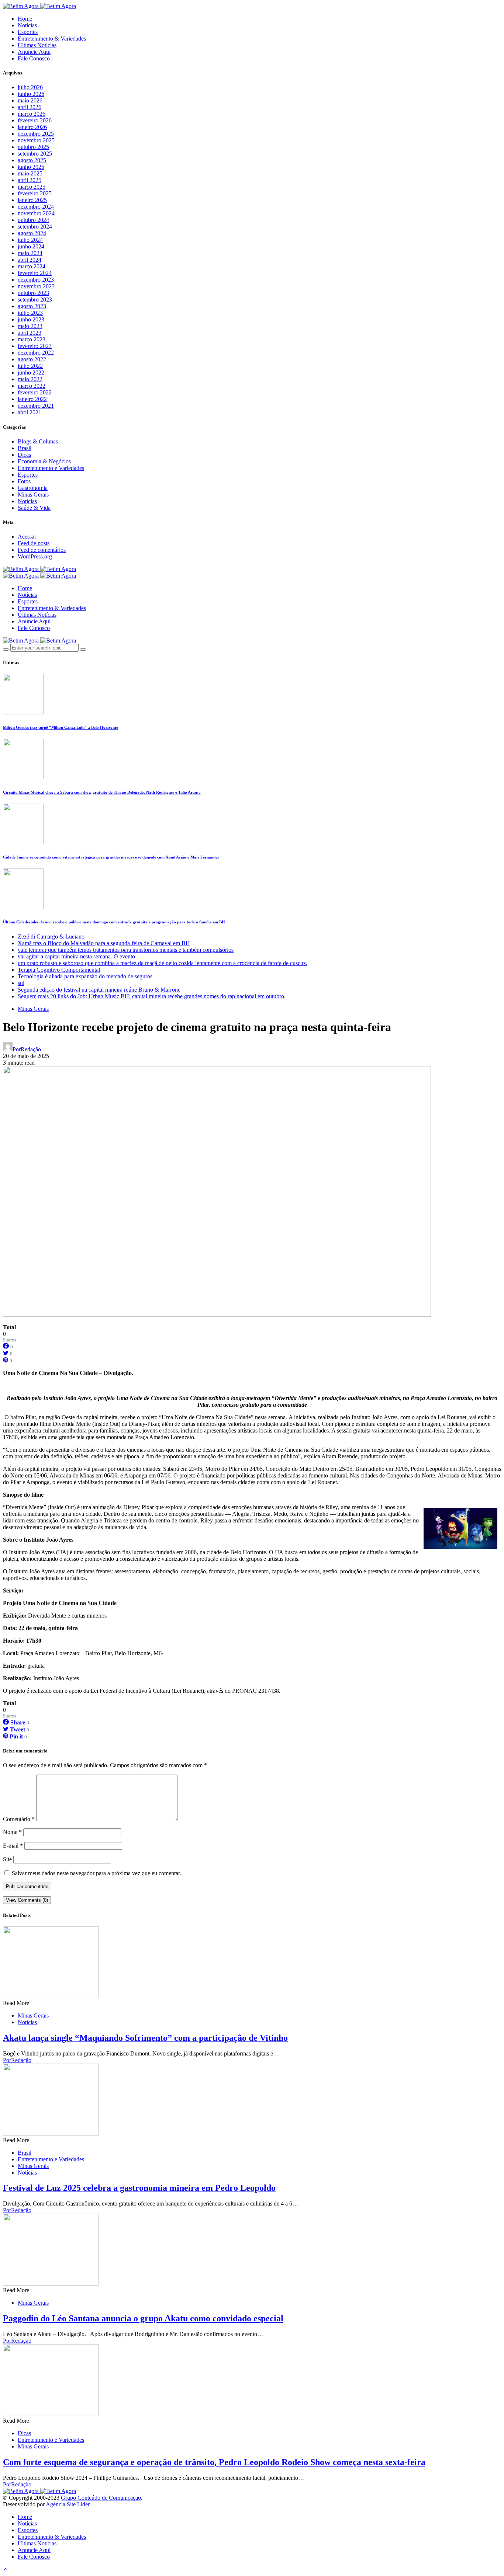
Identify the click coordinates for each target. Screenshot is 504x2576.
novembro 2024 (36, 213)
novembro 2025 (36, 140)
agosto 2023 (32, 306)
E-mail (13, 1846)
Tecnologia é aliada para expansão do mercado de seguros (85, 976)
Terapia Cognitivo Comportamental (59, 970)
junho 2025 (31, 167)
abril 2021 (30, 412)
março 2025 (32, 187)
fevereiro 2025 (35, 193)
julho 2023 (30, 313)
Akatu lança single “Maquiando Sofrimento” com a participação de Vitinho (145, 2038)
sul (21, 983)
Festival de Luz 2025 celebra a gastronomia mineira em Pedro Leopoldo (139, 2188)
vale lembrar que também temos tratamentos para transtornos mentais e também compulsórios (126, 950)
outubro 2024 (33, 220)
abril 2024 (30, 260)
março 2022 (32, 386)
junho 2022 (31, 373)
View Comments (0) (27, 1900)
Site (7, 1859)
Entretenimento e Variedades (51, 468)
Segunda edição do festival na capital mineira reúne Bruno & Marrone (99, 990)
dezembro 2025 (36, 134)
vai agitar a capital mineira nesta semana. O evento (76, 956)
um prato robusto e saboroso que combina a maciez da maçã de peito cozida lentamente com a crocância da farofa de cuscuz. (163, 963)
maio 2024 (30, 253)
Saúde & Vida (34, 508)
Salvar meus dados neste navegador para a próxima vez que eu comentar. (96, 1873)
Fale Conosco (34, 58)
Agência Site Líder (68, 2504)
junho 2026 (31, 94)
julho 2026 (30, 87)
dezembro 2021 (36, 406)
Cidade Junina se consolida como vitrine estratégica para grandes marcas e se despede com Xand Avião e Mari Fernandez (111, 857)
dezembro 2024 (36, 207)
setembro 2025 (35, 154)
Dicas (24, 455)
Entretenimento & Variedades (52, 39)
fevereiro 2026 (35, 120)
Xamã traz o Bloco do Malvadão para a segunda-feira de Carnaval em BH (104, 943)
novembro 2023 (36, 286)
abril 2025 (30, 180)
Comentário (19, 1819)
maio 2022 (30, 379)
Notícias (27, 25)
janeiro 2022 (32, 399)
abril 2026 (30, 107)
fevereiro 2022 (35, 392)
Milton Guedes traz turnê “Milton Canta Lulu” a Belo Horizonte (61, 727)
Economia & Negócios (44, 461)
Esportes (28, 32)
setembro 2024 (35, 227)
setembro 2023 (35, 300)
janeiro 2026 (32, 127)
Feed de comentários (42, 550)
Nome (12, 1832)
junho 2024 (31, 246)
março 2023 (32, 339)
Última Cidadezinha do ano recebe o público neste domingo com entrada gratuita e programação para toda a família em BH (114, 922)
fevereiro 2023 (35, 346)
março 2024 (32, 266)
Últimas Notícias (37, 45)
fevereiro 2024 (35, 273)
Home (25, 19)
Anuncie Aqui (34, 52)
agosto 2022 (32, 359)
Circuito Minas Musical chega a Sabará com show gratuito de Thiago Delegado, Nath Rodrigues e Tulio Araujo (102, 792)
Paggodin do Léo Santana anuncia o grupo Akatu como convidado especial (143, 2318)
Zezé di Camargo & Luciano (51, 937)
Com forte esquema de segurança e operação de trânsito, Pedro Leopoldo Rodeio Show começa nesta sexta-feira (214, 2462)
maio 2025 (30, 173)
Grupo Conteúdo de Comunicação (101, 2498)
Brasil (25, 448)
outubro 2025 (33, 147)
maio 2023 (30, 326)
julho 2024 (30, 240)
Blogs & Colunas (38, 441)
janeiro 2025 (32, 200)
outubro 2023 (33, 293)
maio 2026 (30, 100)
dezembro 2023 (36, 280)
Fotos (24, 481)
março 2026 (32, 114)
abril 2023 (30, 333)
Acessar (27, 537)
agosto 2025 (32, 160)
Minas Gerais (33, 495)
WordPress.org (35, 556)
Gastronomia (33, 488)
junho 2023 (31, 319)
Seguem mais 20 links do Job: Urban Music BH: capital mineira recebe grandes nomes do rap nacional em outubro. (152, 996)
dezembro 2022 (36, 353)
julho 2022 (30, 366)
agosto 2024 (32, 233)
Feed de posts (34, 543)
